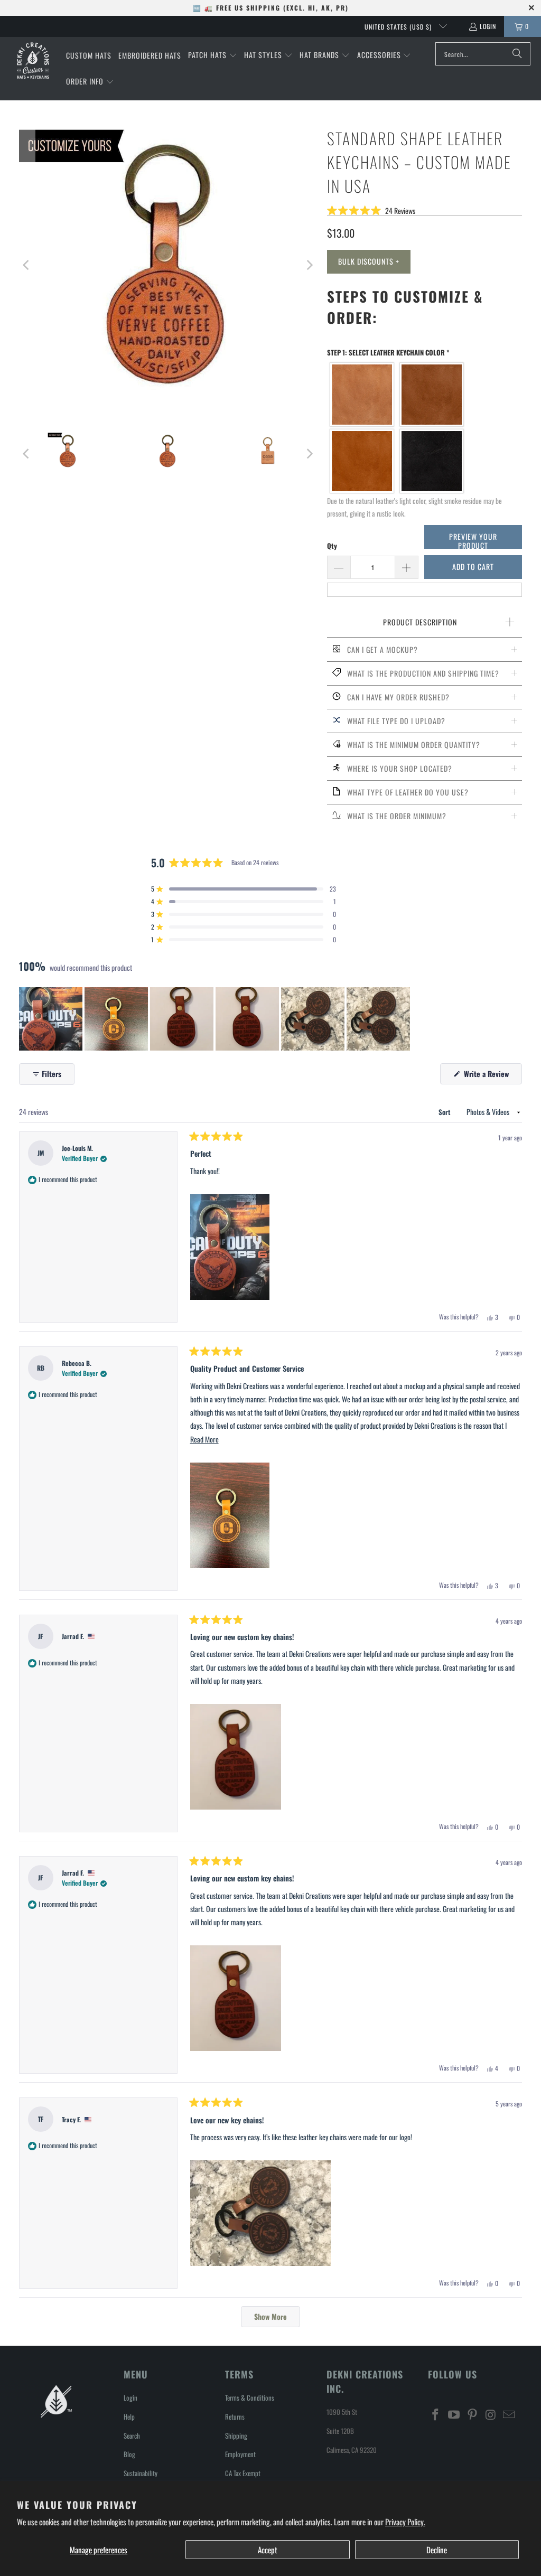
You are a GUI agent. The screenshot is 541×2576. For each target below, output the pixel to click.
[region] (216, 1019)
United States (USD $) (399, 27)
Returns (235, 2416)
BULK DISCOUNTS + (369, 261)
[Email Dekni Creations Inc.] (509, 2414)
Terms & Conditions (250, 2397)
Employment (240, 2454)
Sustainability (141, 2473)
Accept (268, 2550)
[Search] (517, 54)
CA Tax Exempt (243, 2473)
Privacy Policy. (405, 2522)
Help (129, 2416)
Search (132, 2436)
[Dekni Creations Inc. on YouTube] (454, 2414)
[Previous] (27, 265)
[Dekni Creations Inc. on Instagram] (491, 2414)
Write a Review (492, 1076)
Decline (437, 2550)
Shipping (236, 2436)
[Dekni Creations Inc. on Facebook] (436, 2414)
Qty (332, 546)
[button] (213, 55)
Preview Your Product (473, 540)
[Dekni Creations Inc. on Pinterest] (472, 2414)
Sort (445, 1112)
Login (488, 26)
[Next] (309, 265)
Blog (129, 2454)
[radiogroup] (425, 428)
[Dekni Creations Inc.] (33, 60)
